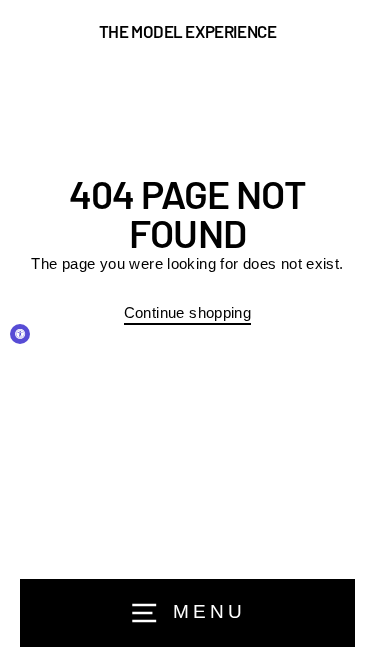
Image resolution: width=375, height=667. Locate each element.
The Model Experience (188, 31)
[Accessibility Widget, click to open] (20, 334)
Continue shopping (188, 312)
